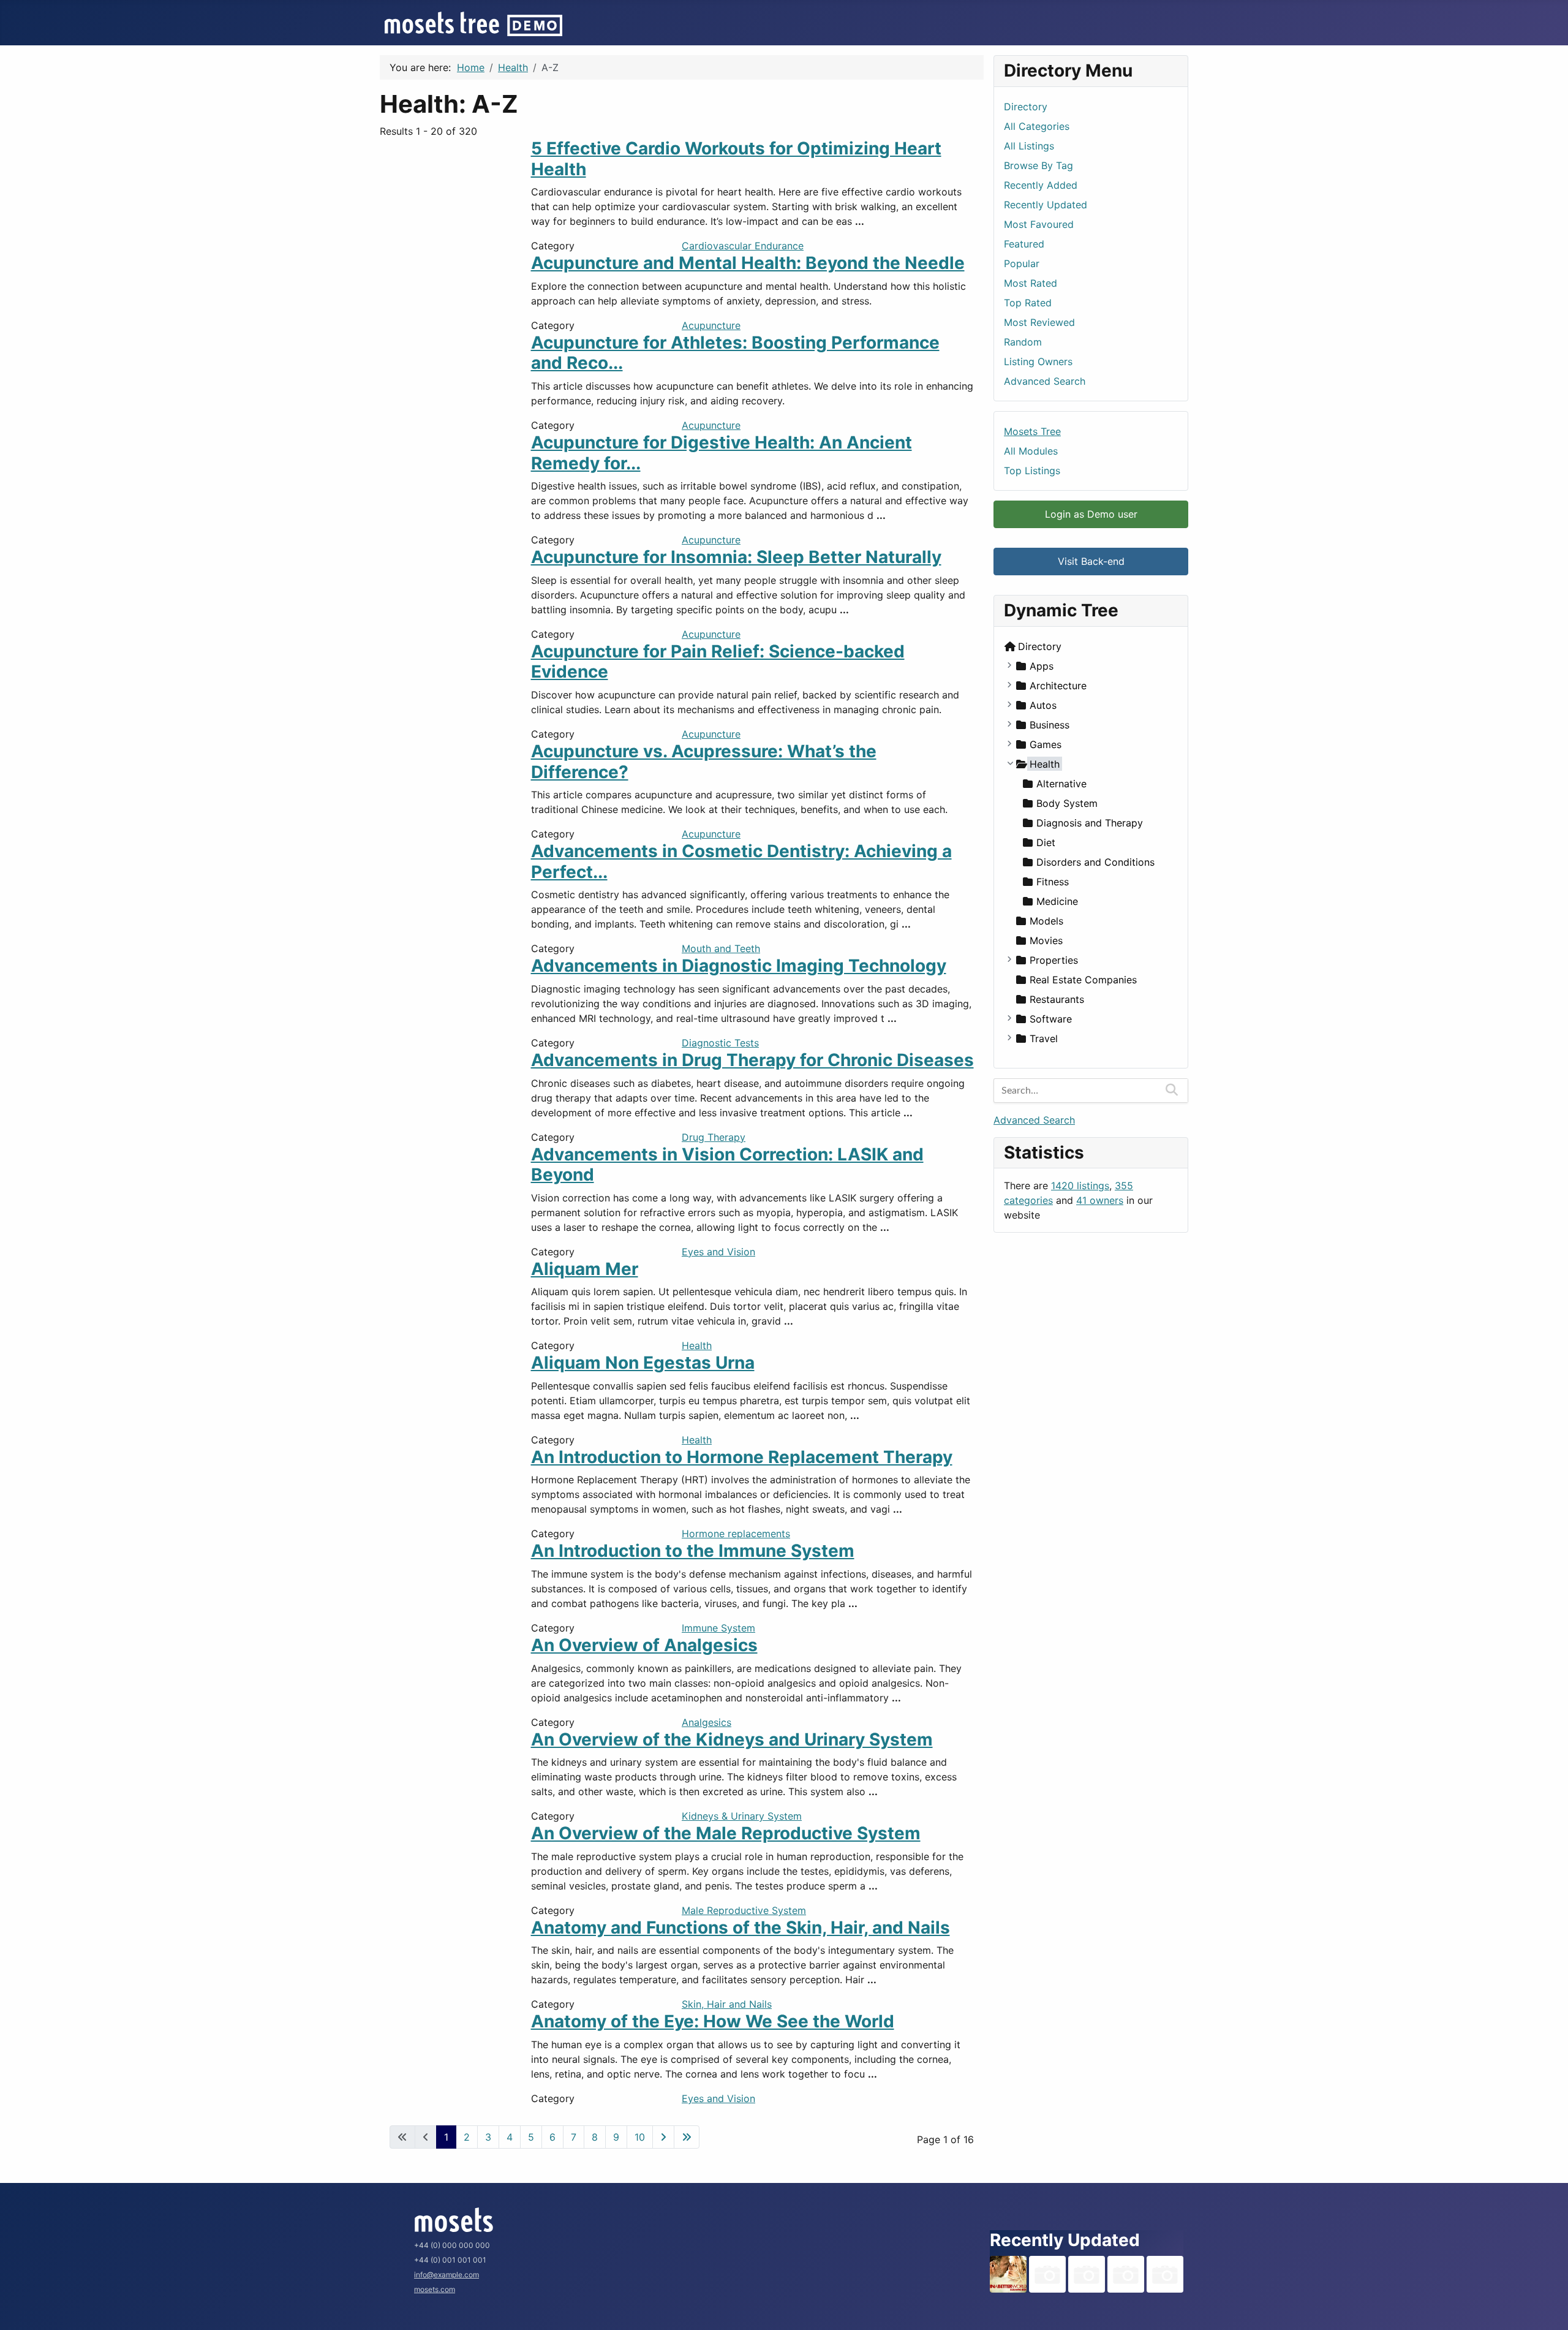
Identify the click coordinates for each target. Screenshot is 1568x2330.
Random (1023, 342)
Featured (1024, 244)
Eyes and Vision (718, 1252)
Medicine (1057, 901)
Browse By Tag (1038, 165)
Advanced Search (1045, 381)
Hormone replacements (736, 1534)
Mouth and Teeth (721, 948)
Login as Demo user (1091, 514)
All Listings (1029, 146)
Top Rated (1028, 303)
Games (1046, 744)
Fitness (1053, 882)
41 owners (1100, 1200)
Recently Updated (1046, 205)
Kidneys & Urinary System (742, 1816)
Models (1046, 921)
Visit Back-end (1091, 561)
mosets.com (435, 2289)
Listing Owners (1038, 361)
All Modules (1031, 451)
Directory (1026, 107)
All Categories (1037, 126)
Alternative (1061, 784)
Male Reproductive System (744, 1910)
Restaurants (1057, 999)
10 (640, 2137)
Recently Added (1041, 185)
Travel (1044, 1038)
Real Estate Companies (1083, 980)
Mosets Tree (1032, 431)
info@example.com (447, 2275)
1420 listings (1080, 1186)
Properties (1054, 960)
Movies (1046, 940)
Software (1051, 1019)
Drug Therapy (714, 1137)
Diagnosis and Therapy (1090, 823)
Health (697, 1345)
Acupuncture (711, 325)
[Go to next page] (663, 2137)
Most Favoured (1039, 224)
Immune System (718, 1628)
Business (1050, 725)
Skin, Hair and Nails (727, 2004)
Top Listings (1032, 471)
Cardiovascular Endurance (743, 246)
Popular (1022, 263)
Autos (1043, 705)
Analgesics (707, 1722)
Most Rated (1031, 283)
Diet (1046, 842)
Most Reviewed (1039, 322)
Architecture (1058, 686)
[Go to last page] (687, 2137)
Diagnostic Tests (720, 1043)
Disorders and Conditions (1095, 862)
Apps (1042, 666)
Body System (1067, 803)
